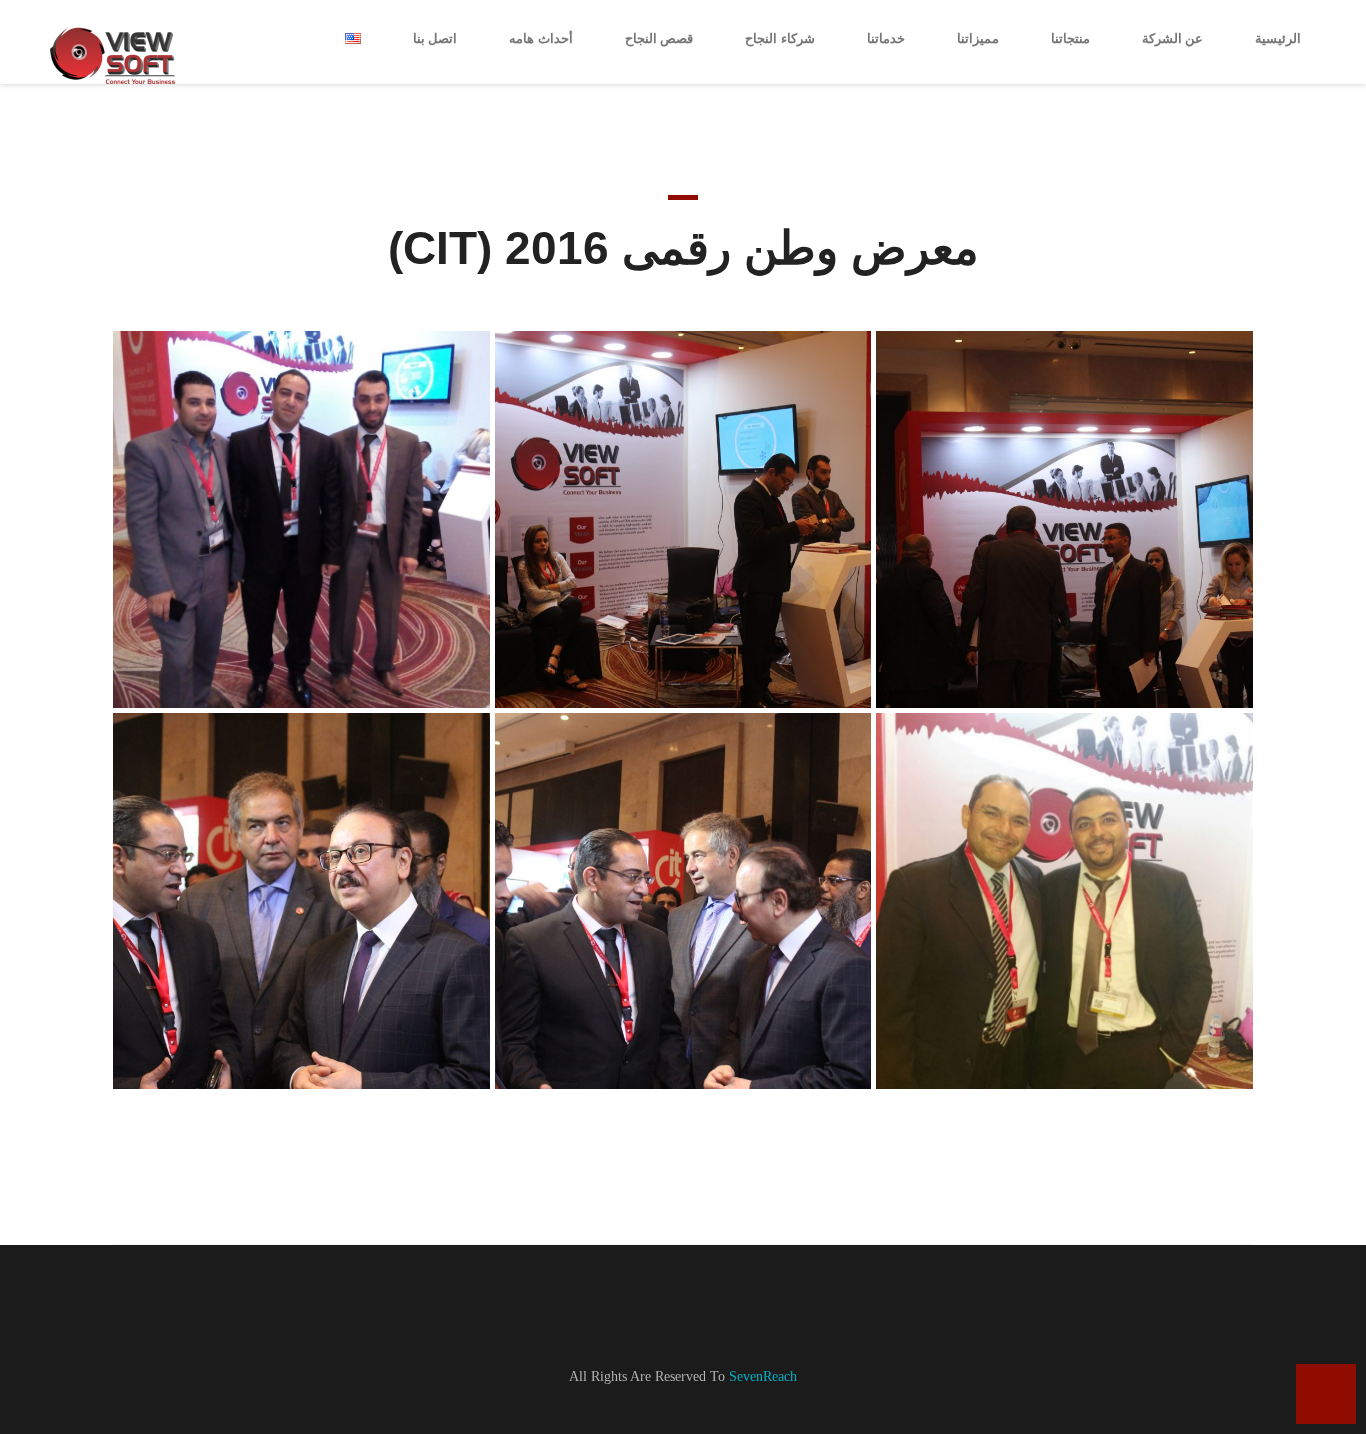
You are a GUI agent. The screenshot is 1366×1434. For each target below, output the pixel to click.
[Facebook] (667, 1312)
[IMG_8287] (683, 901)
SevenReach (763, 1376)
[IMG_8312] (1064, 519)
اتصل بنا (435, 38)
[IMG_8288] (301, 901)
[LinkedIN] (718, 1312)
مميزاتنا (978, 38)
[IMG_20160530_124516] (301, 519)
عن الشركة (1173, 38)
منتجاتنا (1070, 38)
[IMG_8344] (683, 519)
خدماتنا (886, 38)
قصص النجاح (659, 38)
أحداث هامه (541, 38)
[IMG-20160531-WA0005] (1064, 901)
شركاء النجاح (780, 38)
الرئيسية (1278, 38)
